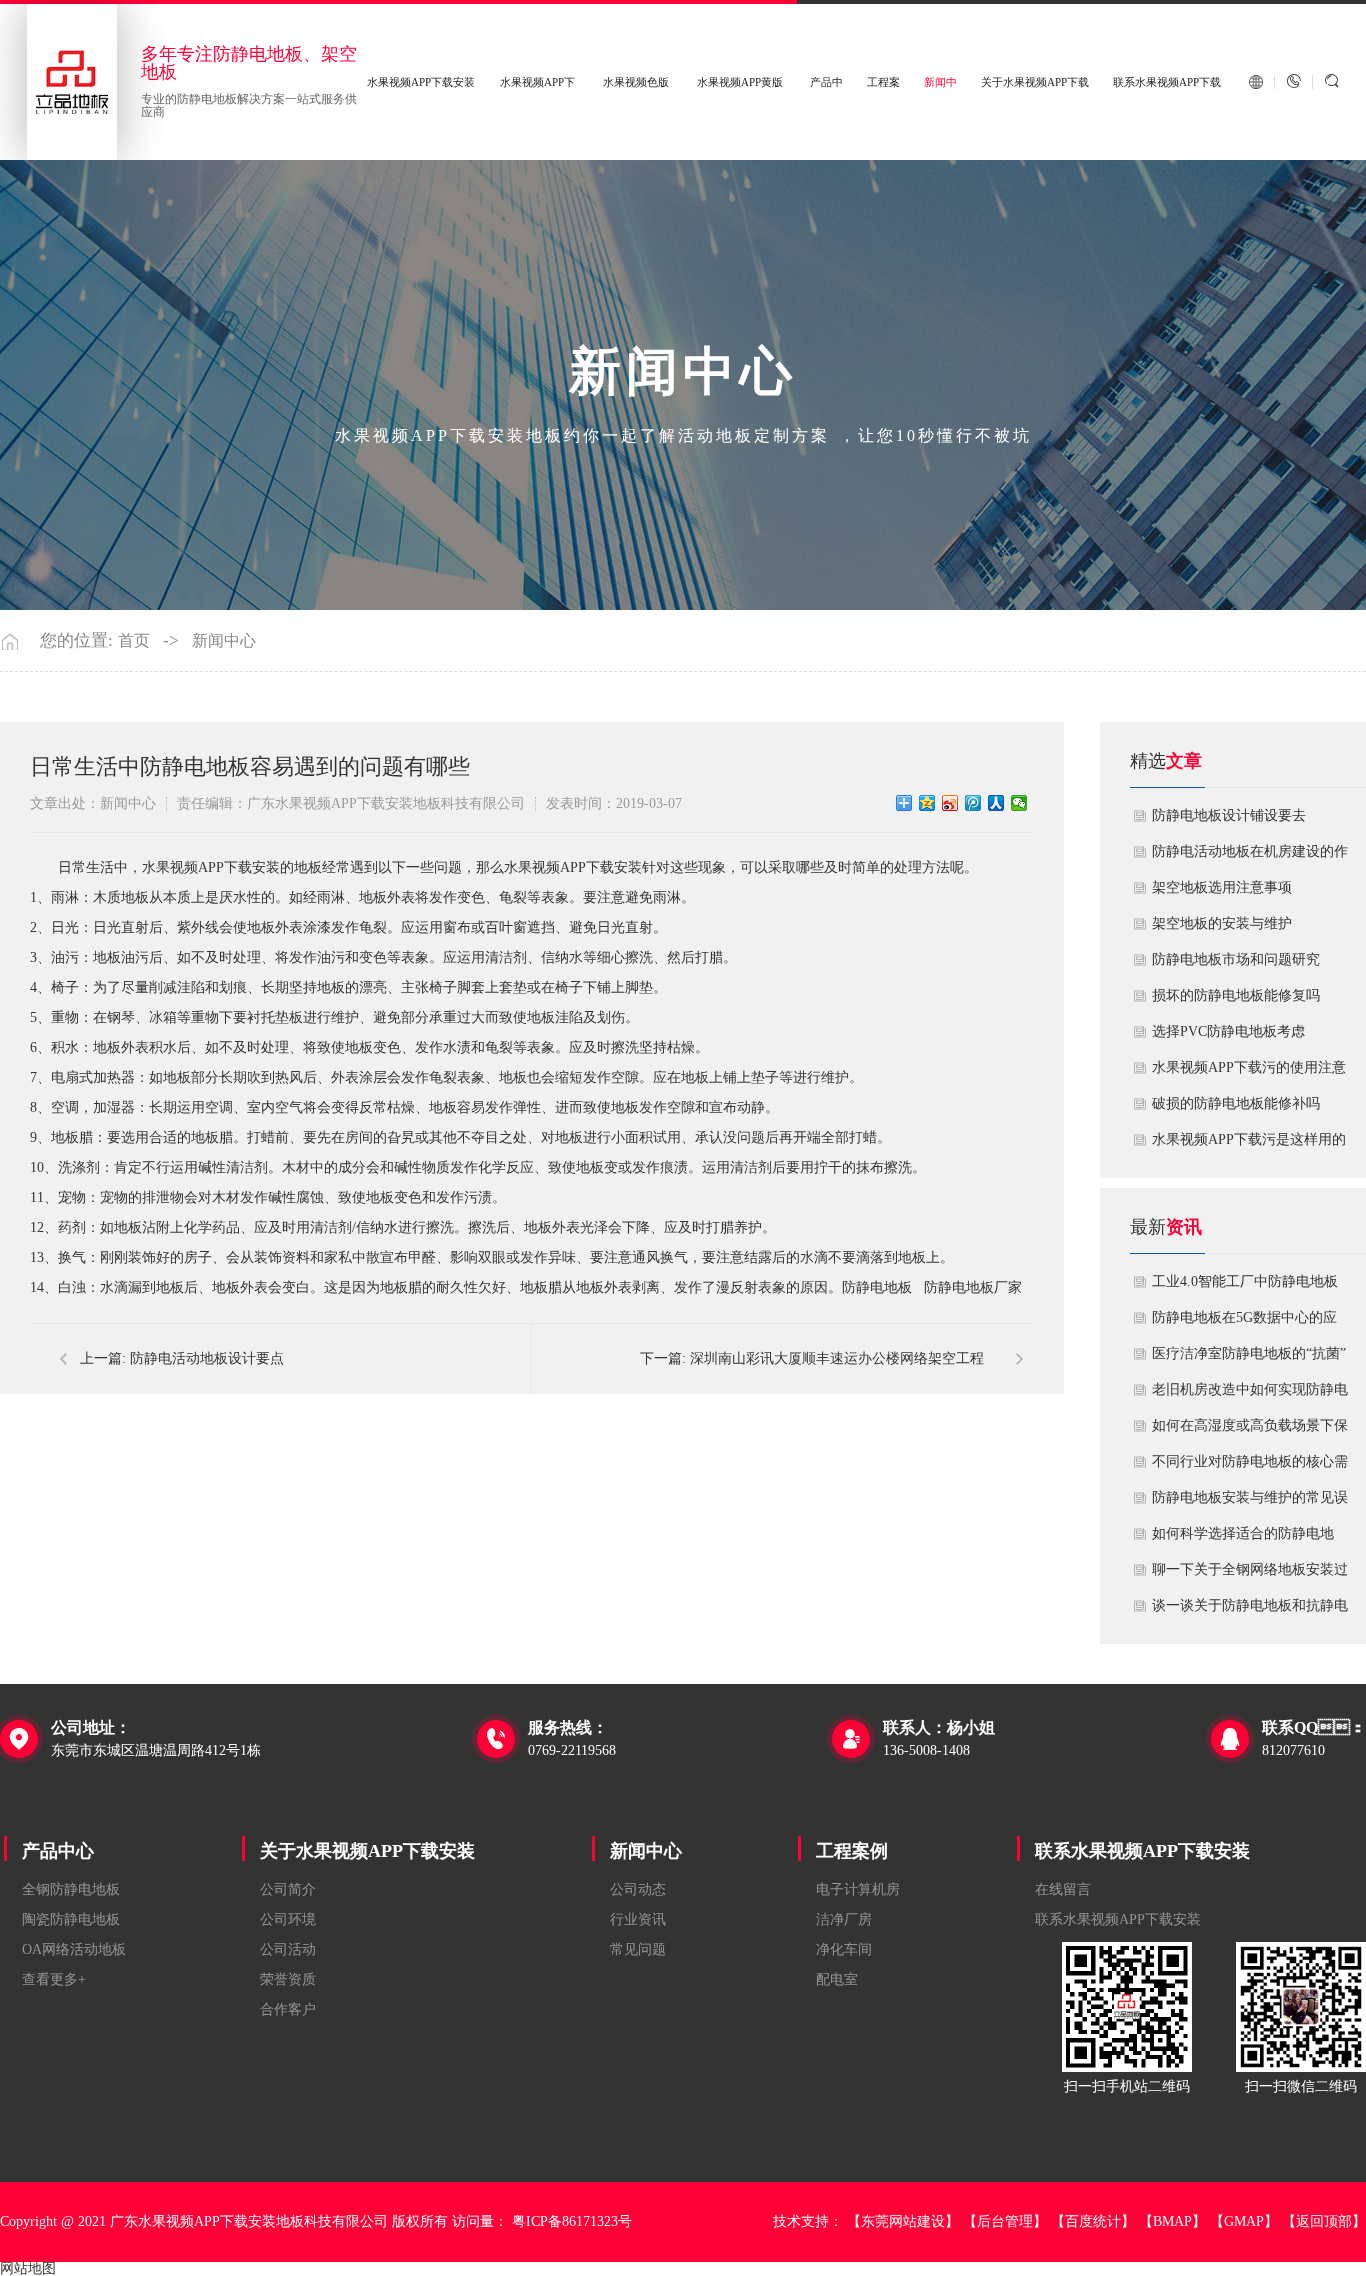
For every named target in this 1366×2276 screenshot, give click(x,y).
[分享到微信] (1019, 803)
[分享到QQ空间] (927, 803)
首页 (134, 641)
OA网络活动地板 (74, 1949)
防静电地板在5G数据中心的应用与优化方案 (1244, 1323)
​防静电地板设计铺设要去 (1229, 815)
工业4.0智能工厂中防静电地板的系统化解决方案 (1245, 1287)
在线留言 (1063, 1889)
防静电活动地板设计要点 (207, 1358)
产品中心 (58, 1851)
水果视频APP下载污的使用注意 (1249, 1067)
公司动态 (638, 1889)
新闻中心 (224, 641)
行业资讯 (638, 1919)
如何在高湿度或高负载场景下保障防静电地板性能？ (1250, 1431)
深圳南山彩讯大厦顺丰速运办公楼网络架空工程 (837, 1358)
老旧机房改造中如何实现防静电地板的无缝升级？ (1250, 1395)
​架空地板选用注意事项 (1222, 887)
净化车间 (844, 1949)
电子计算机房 (858, 1889)
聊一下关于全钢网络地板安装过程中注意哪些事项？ (1250, 1575)
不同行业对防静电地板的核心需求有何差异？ (1250, 1467)
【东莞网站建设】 (903, 2221)
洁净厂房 (844, 1919)
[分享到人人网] (996, 803)
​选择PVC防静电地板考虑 (1228, 1031)
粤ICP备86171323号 (572, 2221)
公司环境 (288, 1919)
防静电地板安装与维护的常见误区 (1250, 1503)
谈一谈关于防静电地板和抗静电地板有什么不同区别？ (1250, 1611)
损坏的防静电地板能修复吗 (1236, 995)
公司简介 (288, 1889)
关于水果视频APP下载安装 (367, 1851)
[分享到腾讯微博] (973, 803)
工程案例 (852, 1851)
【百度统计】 (1093, 2221)
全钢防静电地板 (71, 1889)
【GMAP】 (1244, 2221)
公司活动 (288, 1949)
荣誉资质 (288, 1979)
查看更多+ (54, 1979)
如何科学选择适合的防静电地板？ (1243, 1539)
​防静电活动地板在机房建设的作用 (1250, 857)
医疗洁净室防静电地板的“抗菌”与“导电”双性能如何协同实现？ (1249, 1359)
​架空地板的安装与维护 (1222, 923)
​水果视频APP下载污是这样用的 (1249, 1139)
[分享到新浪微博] (950, 803)
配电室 (837, 1979)
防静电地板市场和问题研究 (1236, 959)
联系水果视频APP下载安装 (1142, 1851)
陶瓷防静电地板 (71, 1919)
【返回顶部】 (1324, 2221)
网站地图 (28, 2268)
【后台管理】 (1005, 2221)
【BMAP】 (1172, 2221)
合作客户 (288, 2009)
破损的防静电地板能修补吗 (1236, 1103)
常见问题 (638, 1949)
